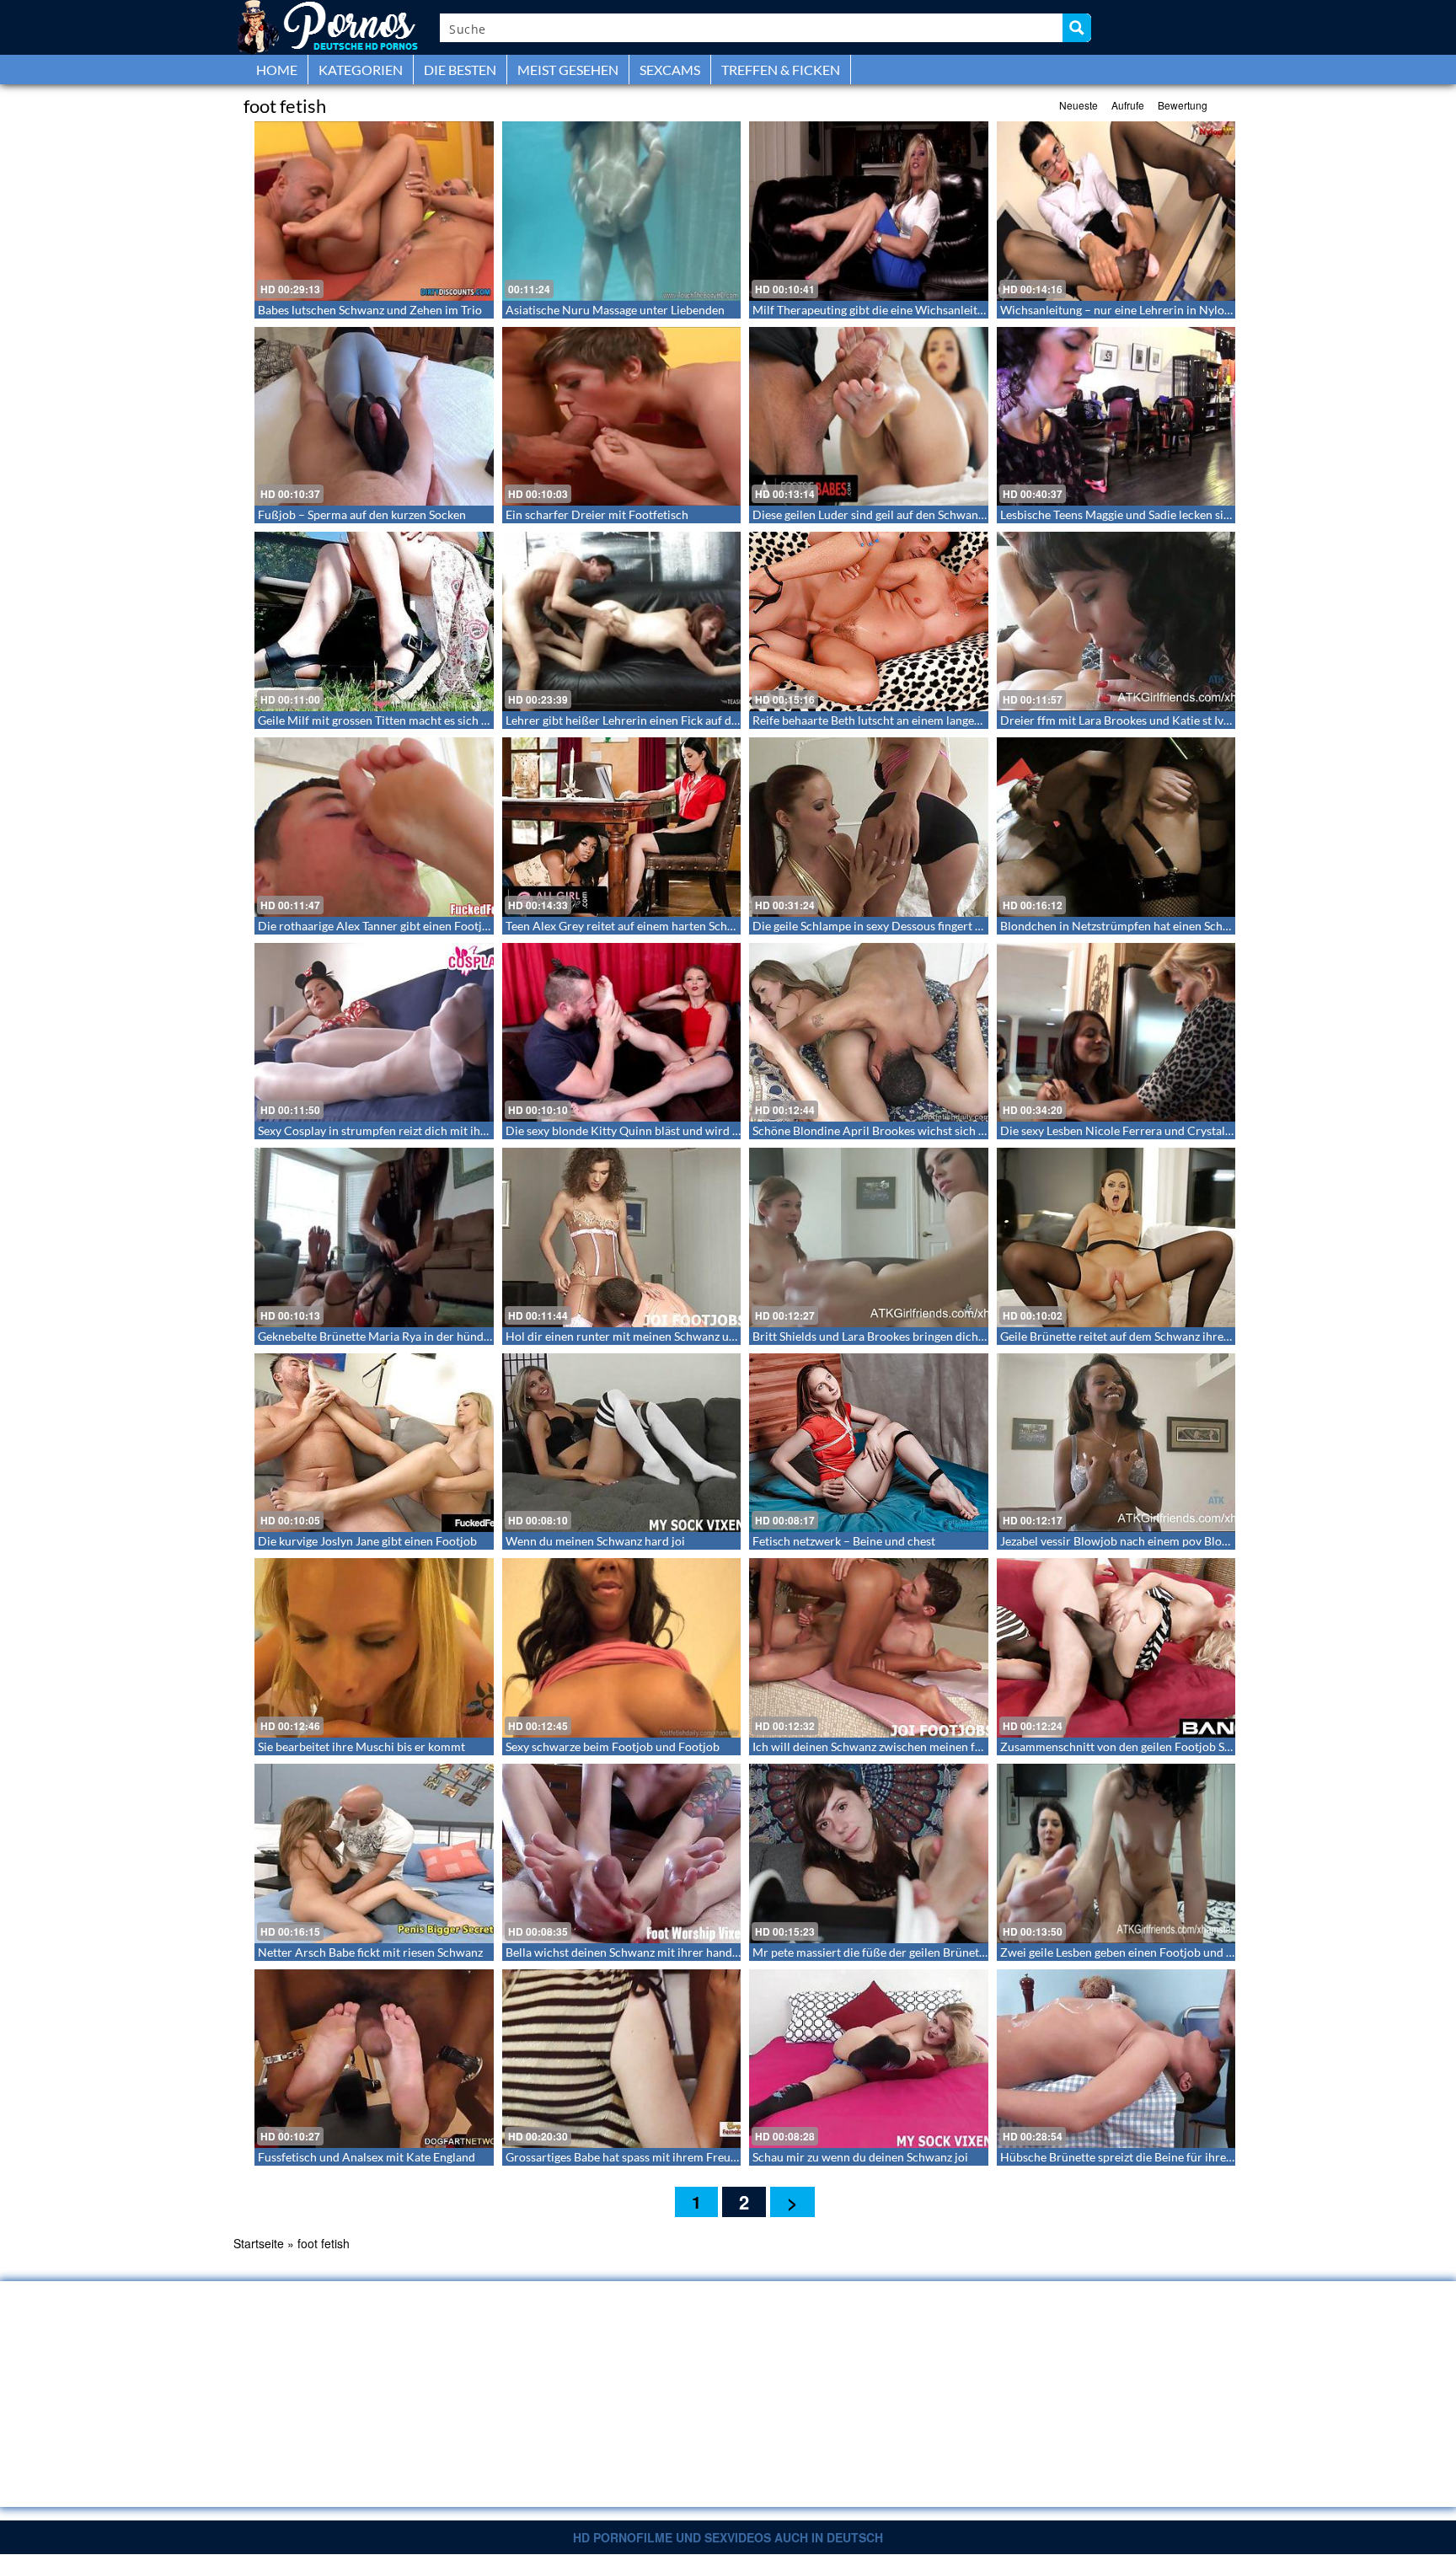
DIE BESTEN (460, 70)
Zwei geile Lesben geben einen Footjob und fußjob (1131, 1952)
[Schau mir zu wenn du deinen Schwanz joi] (869, 2059)
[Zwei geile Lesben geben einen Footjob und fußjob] (1116, 1853)
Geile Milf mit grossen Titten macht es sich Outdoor (392, 720)
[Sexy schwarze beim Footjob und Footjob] (622, 1648)
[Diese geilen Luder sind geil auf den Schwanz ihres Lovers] (869, 417)
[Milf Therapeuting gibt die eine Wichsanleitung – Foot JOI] (869, 211)
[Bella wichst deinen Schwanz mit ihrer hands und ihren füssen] (622, 1853)
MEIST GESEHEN (568, 70)
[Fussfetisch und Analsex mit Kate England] (374, 2059)
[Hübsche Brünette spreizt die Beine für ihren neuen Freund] (1116, 2059)
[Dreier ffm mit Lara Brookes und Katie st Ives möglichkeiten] (1116, 621)
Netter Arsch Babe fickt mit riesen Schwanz (370, 1952)
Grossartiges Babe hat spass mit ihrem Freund (625, 2157)
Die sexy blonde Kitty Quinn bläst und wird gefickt (636, 1130)
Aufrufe (1128, 105)
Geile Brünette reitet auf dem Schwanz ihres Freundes (1140, 1336)
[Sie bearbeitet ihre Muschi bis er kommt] (374, 1648)
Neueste (1079, 105)
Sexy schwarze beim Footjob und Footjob (613, 1746)
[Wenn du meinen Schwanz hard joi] (622, 1443)
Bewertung (1183, 105)
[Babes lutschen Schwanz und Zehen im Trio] (374, 211)
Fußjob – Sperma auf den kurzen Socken (362, 514)
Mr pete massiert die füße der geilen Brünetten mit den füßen (912, 1952)
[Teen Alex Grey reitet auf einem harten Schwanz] (622, 827)
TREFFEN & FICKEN (781, 70)
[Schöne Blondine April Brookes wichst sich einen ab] (869, 1033)
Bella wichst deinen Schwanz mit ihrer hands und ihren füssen (666, 1952)
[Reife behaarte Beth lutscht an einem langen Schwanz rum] (869, 621)
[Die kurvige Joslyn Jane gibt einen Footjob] (374, 1443)
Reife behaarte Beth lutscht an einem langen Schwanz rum (903, 720)
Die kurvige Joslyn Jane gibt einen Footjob (367, 1541)
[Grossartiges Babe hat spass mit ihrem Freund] (622, 2059)
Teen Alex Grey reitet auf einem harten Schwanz (630, 926)
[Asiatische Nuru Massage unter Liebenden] (622, 211)
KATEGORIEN (361, 70)
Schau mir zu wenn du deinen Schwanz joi (860, 2157)
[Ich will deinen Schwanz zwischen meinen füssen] (869, 1648)
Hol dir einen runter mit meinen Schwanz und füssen (642, 1336)
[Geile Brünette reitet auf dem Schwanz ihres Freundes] (1116, 1237)
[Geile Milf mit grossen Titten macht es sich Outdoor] (374, 621)
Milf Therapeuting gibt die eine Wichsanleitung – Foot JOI (903, 310)
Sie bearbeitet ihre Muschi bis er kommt (361, 1746)
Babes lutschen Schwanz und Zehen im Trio (370, 310)
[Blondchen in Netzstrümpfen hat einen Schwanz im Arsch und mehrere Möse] (1116, 827)
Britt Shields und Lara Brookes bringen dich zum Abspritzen (907, 1336)
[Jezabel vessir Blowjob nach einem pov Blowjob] (1116, 1443)
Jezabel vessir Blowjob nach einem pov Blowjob (1124, 1541)
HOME (277, 70)
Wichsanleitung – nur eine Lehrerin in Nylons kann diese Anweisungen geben (1200, 310)
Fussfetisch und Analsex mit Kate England (367, 2157)
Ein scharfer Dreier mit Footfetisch (597, 514)
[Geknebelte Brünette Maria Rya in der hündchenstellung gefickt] (374, 1237)
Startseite (259, 2243)
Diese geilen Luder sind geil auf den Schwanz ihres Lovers (901, 514)
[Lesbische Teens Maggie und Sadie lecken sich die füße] (1116, 417)
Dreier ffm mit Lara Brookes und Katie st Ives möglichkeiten (1156, 720)
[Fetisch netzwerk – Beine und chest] (869, 1443)
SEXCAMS (670, 70)
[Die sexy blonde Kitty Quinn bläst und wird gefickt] (622, 1033)
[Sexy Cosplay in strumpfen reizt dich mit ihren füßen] (374, 1033)
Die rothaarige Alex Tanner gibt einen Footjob (377, 926)
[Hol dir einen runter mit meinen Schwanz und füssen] (622, 1237)
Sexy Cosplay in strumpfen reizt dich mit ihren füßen (395, 1130)
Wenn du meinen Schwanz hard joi (595, 1541)
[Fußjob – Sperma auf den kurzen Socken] (374, 417)
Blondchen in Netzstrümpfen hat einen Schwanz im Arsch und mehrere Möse (1200, 926)
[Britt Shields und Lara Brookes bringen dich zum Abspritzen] (869, 1237)
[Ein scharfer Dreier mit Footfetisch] (622, 417)
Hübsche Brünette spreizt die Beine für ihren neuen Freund (1154, 2157)
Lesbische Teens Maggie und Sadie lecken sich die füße (1141, 514)
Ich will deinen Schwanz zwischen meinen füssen (878, 1746)
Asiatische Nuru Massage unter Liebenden (615, 310)
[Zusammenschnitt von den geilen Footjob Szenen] (1116, 1648)
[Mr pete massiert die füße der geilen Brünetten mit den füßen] (869, 1853)
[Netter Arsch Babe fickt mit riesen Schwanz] (374, 1853)
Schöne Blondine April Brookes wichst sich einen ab (887, 1130)
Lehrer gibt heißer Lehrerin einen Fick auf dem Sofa (639, 720)
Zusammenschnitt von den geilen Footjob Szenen (1127, 1746)
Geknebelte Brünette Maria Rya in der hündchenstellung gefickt (423, 1336)
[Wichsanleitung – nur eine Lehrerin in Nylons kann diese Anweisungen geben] (1116, 211)
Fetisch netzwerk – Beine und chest (844, 1541)
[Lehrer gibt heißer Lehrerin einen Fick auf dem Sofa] (622, 621)
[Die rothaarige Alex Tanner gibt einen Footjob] (374, 827)
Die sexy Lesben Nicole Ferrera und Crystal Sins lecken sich (1154, 1130)
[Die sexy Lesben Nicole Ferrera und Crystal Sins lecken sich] (1116, 1033)
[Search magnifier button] (1077, 28)
